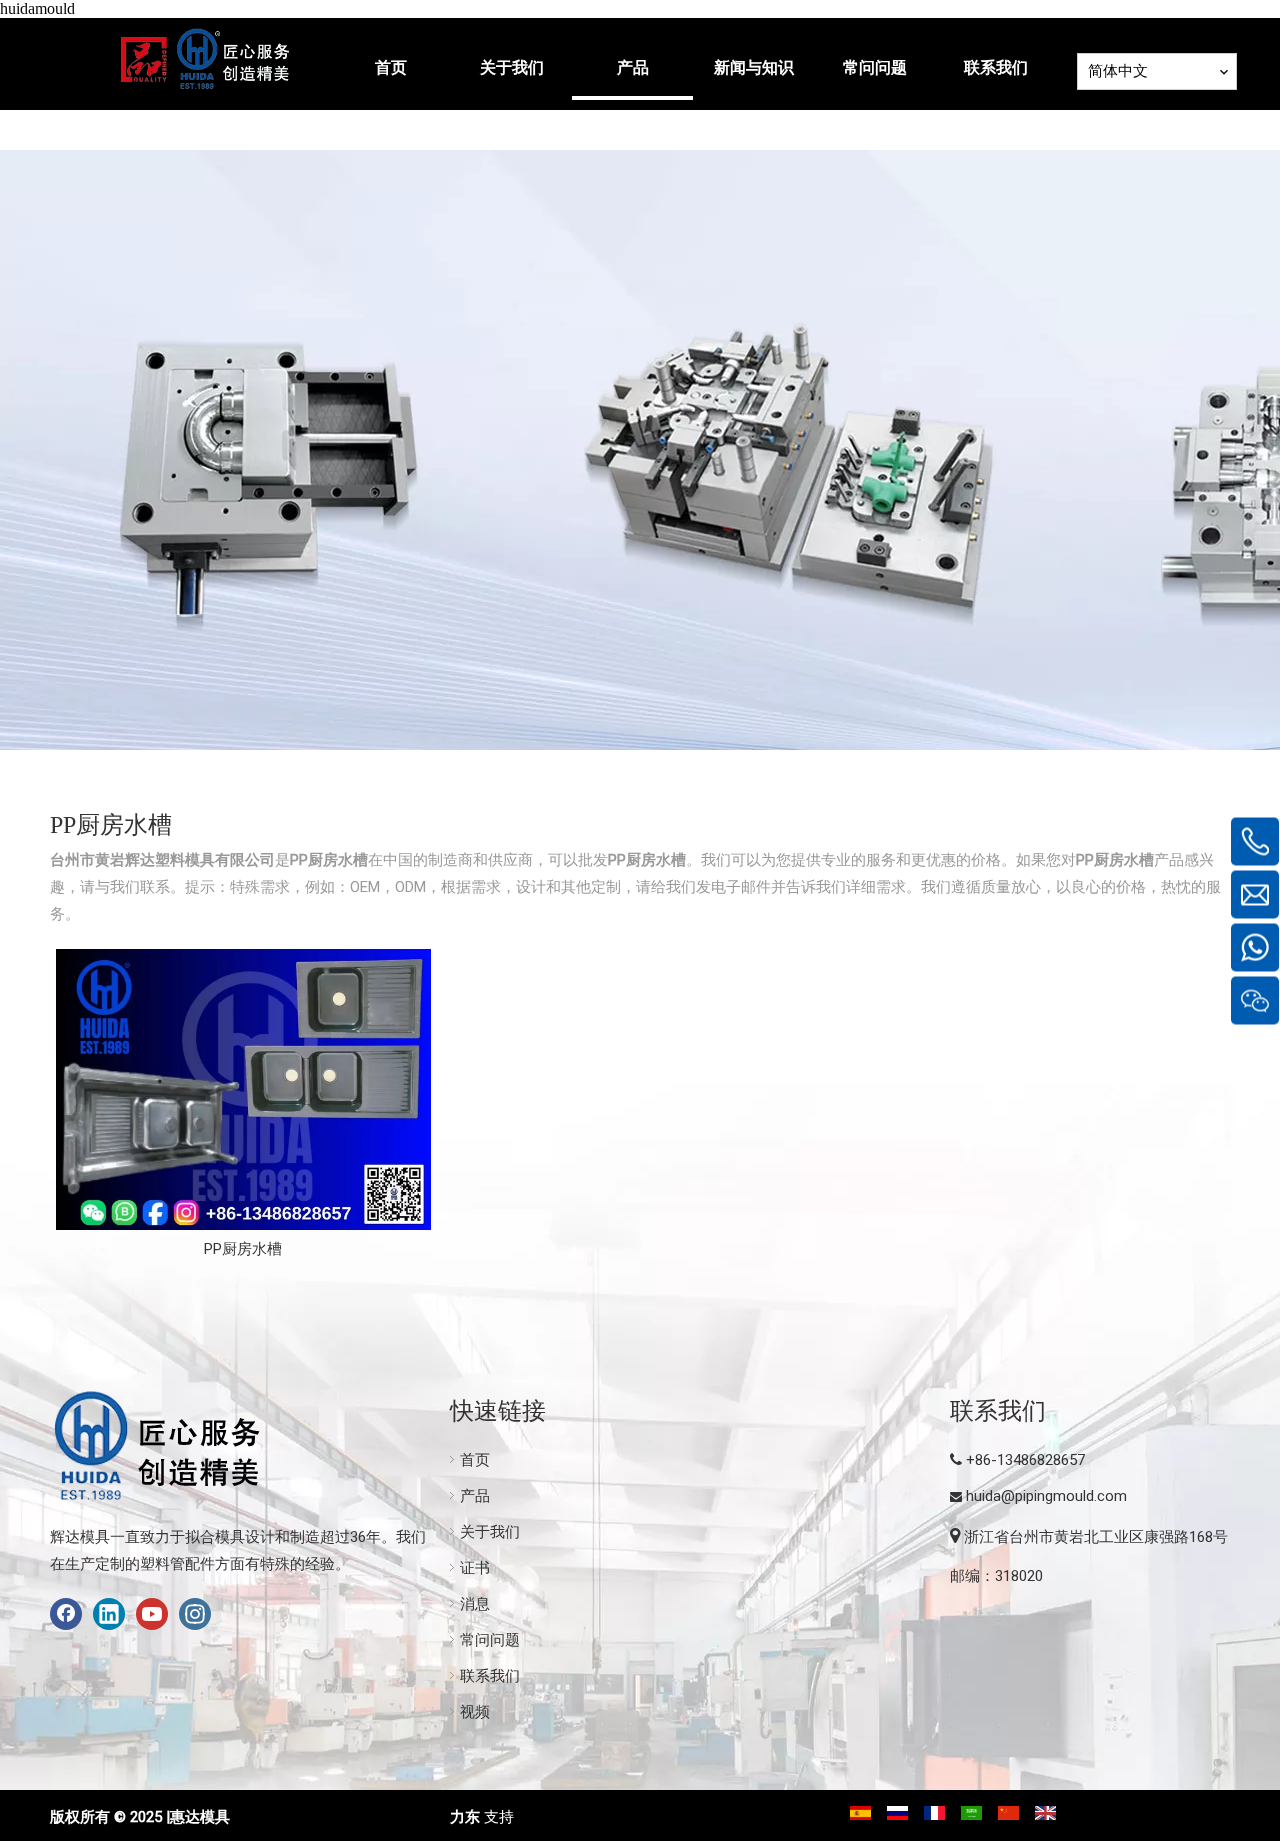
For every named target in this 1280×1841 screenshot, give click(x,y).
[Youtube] (152, 1614)
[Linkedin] (109, 1614)
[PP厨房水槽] (243, 1089)
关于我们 (490, 1532)
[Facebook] (66, 1614)
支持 (499, 1817)
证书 (475, 1568)
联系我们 (490, 1676)
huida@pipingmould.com (1046, 1496)
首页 (475, 1460)
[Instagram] (195, 1614)
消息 (475, 1604)
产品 (475, 1496)
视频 (475, 1712)
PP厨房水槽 (243, 1249)
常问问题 (490, 1640)
